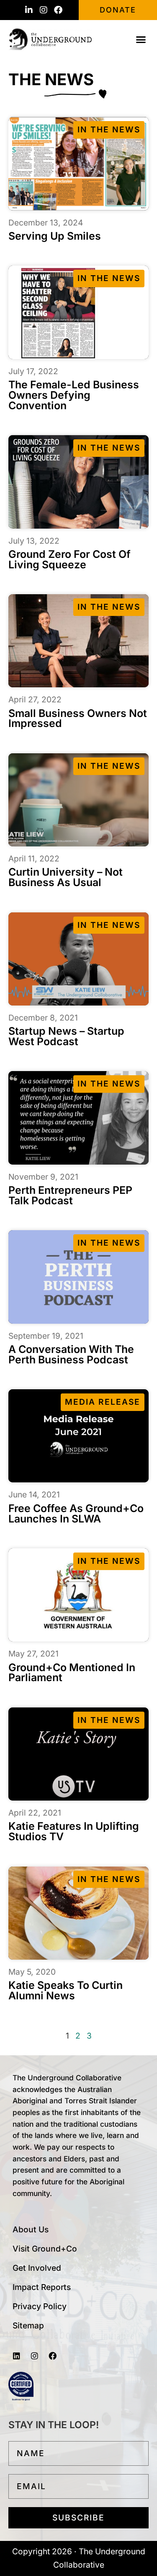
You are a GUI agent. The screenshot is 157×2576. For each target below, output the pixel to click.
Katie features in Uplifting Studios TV (74, 1831)
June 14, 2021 (34, 1494)
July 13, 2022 (34, 541)
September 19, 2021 (46, 1336)
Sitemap (28, 2325)
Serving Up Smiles (55, 236)
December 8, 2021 (43, 1018)
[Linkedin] (16, 2356)
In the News (109, 129)
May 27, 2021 (33, 1654)
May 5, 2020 (32, 1972)
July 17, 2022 (33, 371)
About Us (31, 2229)
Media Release (103, 1402)
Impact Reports (42, 2287)
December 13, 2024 (46, 223)
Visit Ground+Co (45, 2249)
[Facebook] (58, 10)
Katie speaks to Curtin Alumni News (66, 1990)
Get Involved (37, 2268)
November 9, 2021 (43, 1177)
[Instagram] (44, 10)
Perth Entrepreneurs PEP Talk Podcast (70, 1195)
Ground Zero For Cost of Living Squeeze (69, 559)
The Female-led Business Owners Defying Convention (74, 395)
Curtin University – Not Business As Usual (66, 877)
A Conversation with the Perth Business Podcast (71, 1354)
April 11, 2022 (34, 859)
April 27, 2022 (35, 699)
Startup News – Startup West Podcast (66, 1036)
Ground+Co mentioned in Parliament (72, 1673)
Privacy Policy (40, 2306)
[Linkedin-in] (29, 10)
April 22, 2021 (35, 1813)
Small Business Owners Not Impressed (78, 718)
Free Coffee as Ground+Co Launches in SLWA (76, 1513)
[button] (141, 39)
